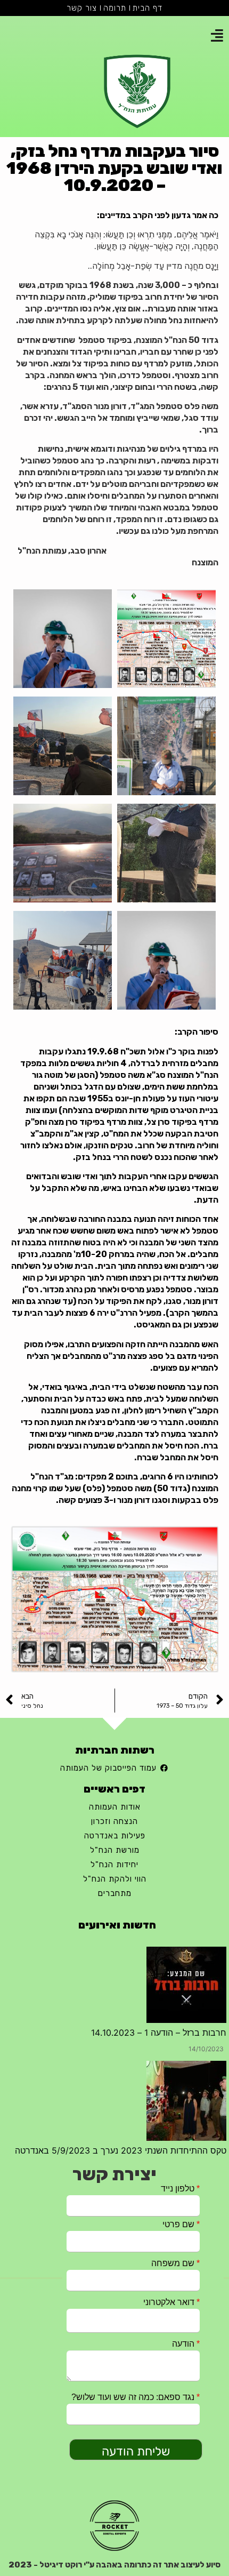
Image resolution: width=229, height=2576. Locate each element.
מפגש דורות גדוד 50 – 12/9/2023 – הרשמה (144, 2074)
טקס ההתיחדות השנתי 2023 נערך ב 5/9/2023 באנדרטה (121, 2039)
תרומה (115, 8)
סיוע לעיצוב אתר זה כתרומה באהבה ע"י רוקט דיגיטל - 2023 (114, 2565)
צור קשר (82, 8)
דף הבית (148, 8)
